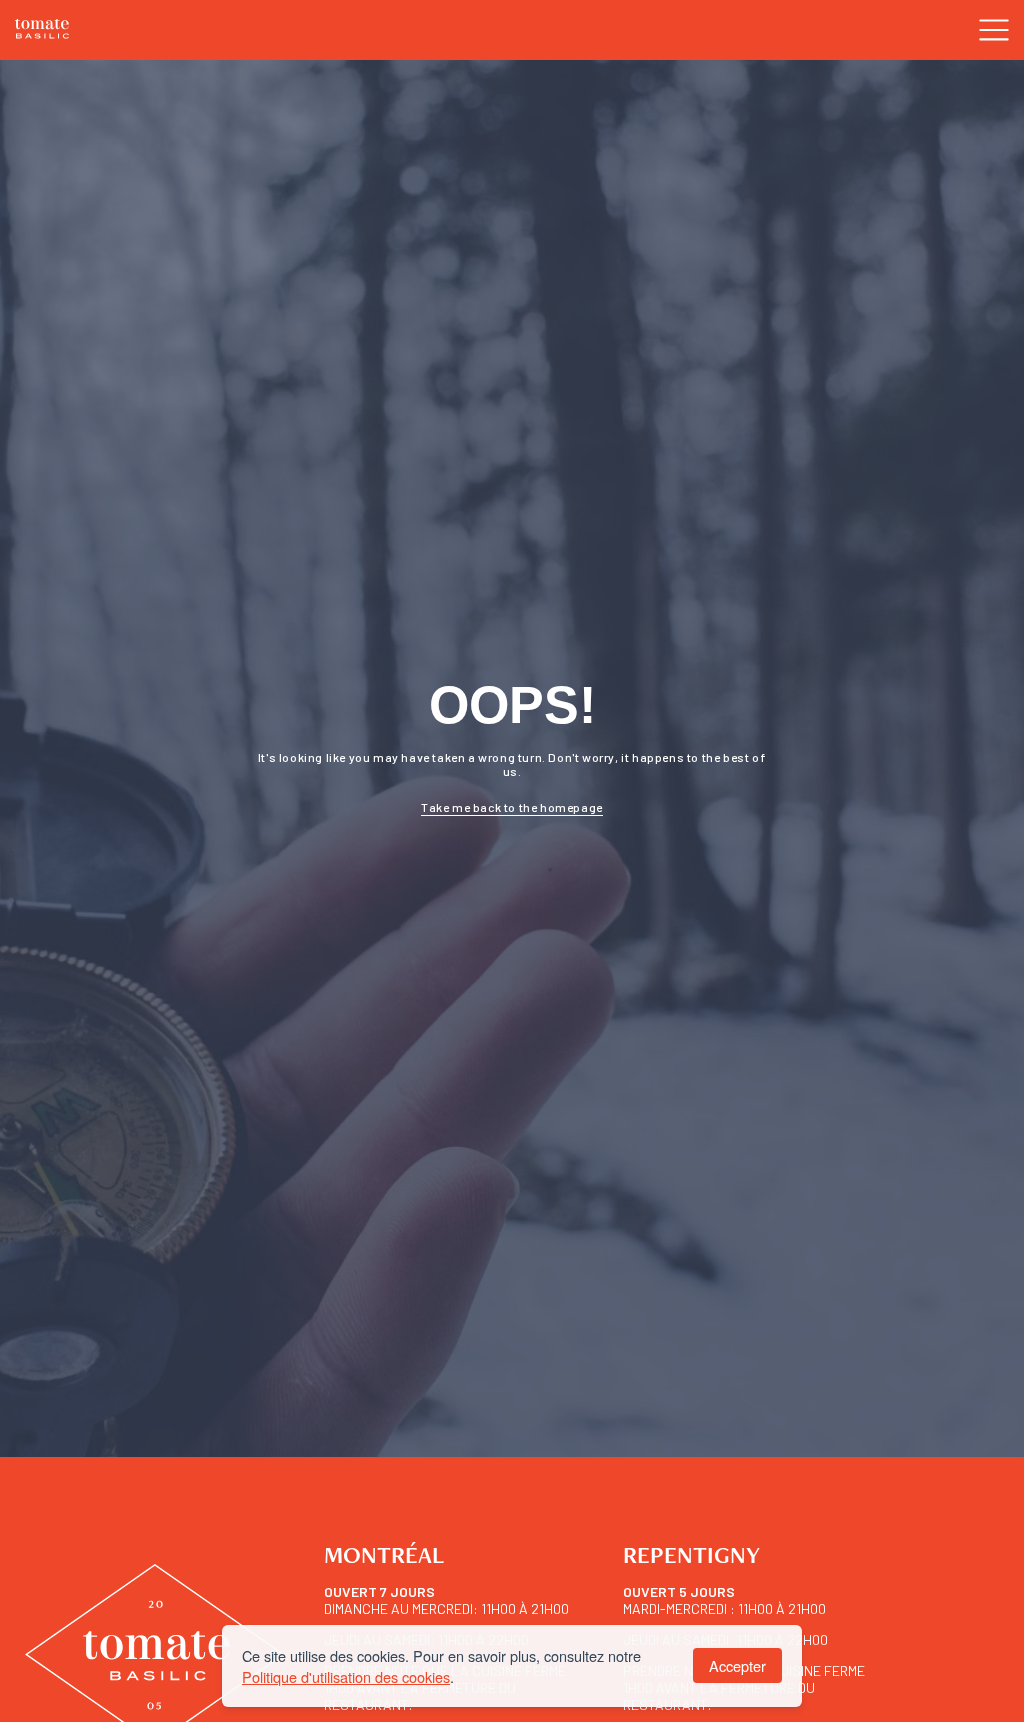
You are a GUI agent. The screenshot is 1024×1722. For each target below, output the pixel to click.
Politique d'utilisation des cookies (346, 1676)
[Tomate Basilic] (42, 30)
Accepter (737, 1665)
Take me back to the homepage (512, 807)
